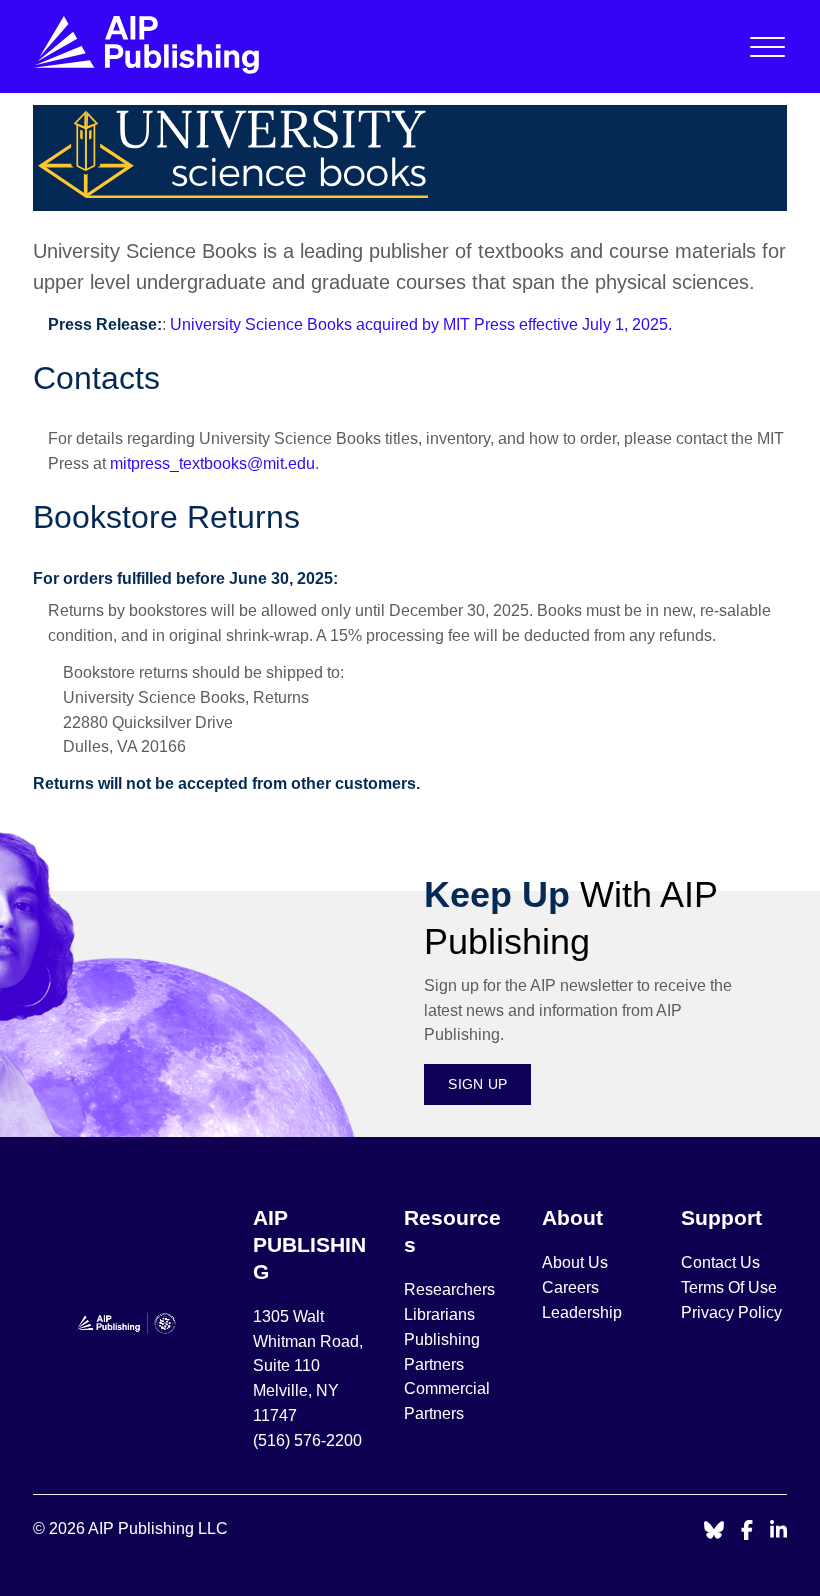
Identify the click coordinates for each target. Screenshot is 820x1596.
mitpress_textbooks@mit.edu (212, 463)
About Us (575, 1262)
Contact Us (720, 1262)
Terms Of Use (729, 1287)
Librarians (439, 1314)
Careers (572, 1287)
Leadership (582, 1312)
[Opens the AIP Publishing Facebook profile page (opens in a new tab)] (747, 1531)
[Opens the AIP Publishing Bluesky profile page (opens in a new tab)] (714, 1531)
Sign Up (477, 1084)
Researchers (449, 1289)
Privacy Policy (731, 1312)
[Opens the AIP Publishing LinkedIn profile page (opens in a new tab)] (779, 1531)
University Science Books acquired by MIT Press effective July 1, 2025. (421, 324)
